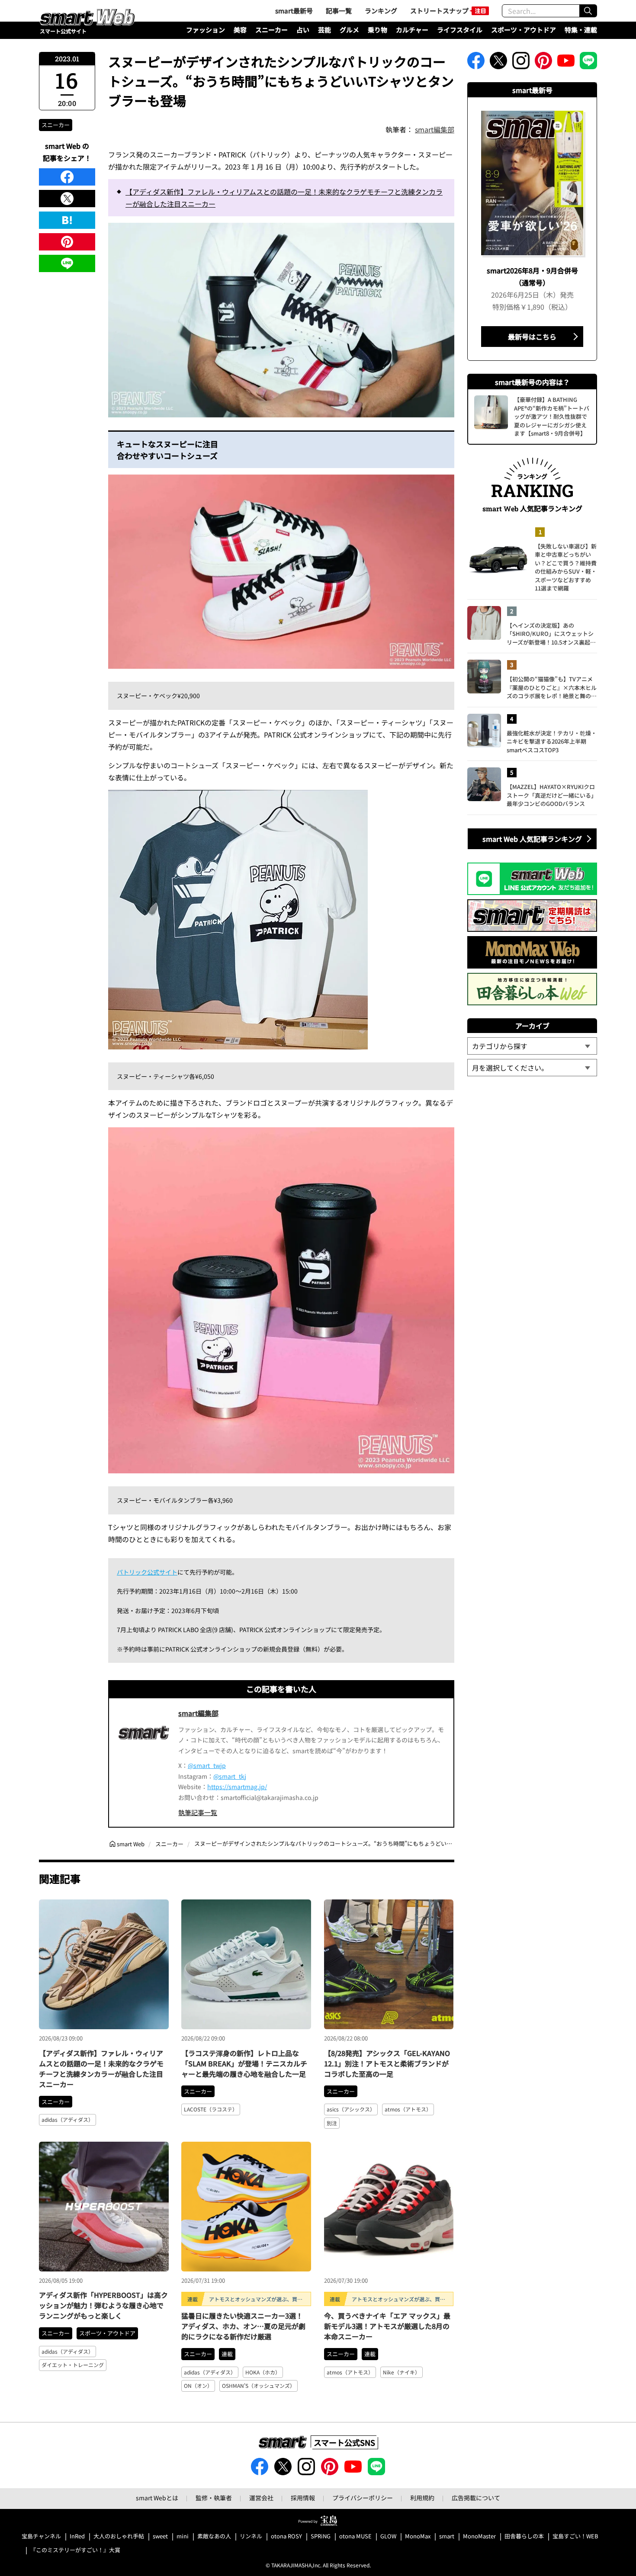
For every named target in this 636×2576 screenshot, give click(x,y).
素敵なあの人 (214, 2536)
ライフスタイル (460, 30)
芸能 (324, 30)
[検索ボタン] (588, 11)
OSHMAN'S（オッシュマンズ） (259, 2385)
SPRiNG (321, 2536)
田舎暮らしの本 (524, 2536)
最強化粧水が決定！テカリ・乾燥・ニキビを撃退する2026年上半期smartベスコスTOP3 (552, 741)
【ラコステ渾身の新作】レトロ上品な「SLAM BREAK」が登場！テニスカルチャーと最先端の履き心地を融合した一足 (244, 2063)
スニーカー (271, 30)
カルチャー (412, 30)
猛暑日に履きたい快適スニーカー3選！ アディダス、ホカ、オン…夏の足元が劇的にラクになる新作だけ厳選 (243, 2326)
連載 (227, 2354)
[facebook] (67, 177)
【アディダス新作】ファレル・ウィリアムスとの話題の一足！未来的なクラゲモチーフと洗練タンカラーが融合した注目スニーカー (284, 198)
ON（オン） (198, 2385)
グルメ (349, 30)
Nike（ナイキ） (402, 2372)
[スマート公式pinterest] (543, 63)
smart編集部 (435, 129)
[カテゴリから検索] (532, 1046)
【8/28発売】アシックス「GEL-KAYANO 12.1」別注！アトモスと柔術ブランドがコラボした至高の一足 (387, 2063)
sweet (160, 2536)
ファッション (206, 30)
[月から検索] (532, 1068)
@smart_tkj (230, 1776)
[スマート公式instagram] (521, 63)
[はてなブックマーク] (67, 220)
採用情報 (303, 2498)
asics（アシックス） (351, 2109)
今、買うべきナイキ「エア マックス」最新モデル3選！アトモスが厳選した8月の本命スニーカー (387, 2326)
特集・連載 (581, 30)
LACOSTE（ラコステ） (211, 2109)
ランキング (381, 11)
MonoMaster (479, 2536)
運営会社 (261, 2498)
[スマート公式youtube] (566, 63)
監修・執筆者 (214, 2498)
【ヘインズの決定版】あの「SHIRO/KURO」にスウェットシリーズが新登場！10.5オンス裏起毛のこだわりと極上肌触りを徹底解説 (552, 634)
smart (447, 2536)
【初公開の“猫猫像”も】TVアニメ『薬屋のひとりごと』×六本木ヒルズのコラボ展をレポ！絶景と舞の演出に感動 (552, 688)
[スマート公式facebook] (476, 63)
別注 (332, 2123)
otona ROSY (286, 2536)
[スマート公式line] (588, 63)
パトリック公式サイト (147, 1572)
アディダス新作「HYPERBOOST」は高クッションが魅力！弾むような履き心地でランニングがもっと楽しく (103, 2305)
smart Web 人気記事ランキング (532, 839)
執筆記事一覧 (198, 1812)
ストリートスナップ (439, 11)
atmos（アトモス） (408, 2109)
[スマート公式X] (498, 63)
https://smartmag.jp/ (237, 1787)
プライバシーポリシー (363, 2498)
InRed (77, 2536)
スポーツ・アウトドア (524, 30)
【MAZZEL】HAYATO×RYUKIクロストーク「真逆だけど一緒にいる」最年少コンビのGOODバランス (552, 795)
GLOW (388, 2536)
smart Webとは (157, 2498)
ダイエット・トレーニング (73, 2365)
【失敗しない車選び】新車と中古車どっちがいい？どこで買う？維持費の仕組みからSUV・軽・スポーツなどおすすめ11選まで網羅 (566, 567)
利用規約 (422, 2498)
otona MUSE (355, 2536)
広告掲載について (476, 2498)
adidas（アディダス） (67, 2119)
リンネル (251, 2536)
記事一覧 (339, 11)
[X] (67, 199)
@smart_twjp (207, 1765)
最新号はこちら (532, 337)
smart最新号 (294, 11)
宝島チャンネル (41, 2536)
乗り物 (377, 30)
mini (183, 2536)
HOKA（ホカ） (263, 2372)
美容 (240, 30)
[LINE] (67, 263)
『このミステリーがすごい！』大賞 (75, 2550)
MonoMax (418, 2536)
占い (303, 30)
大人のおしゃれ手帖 (119, 2536)
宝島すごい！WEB (575, 2536)
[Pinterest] (67, 242)
